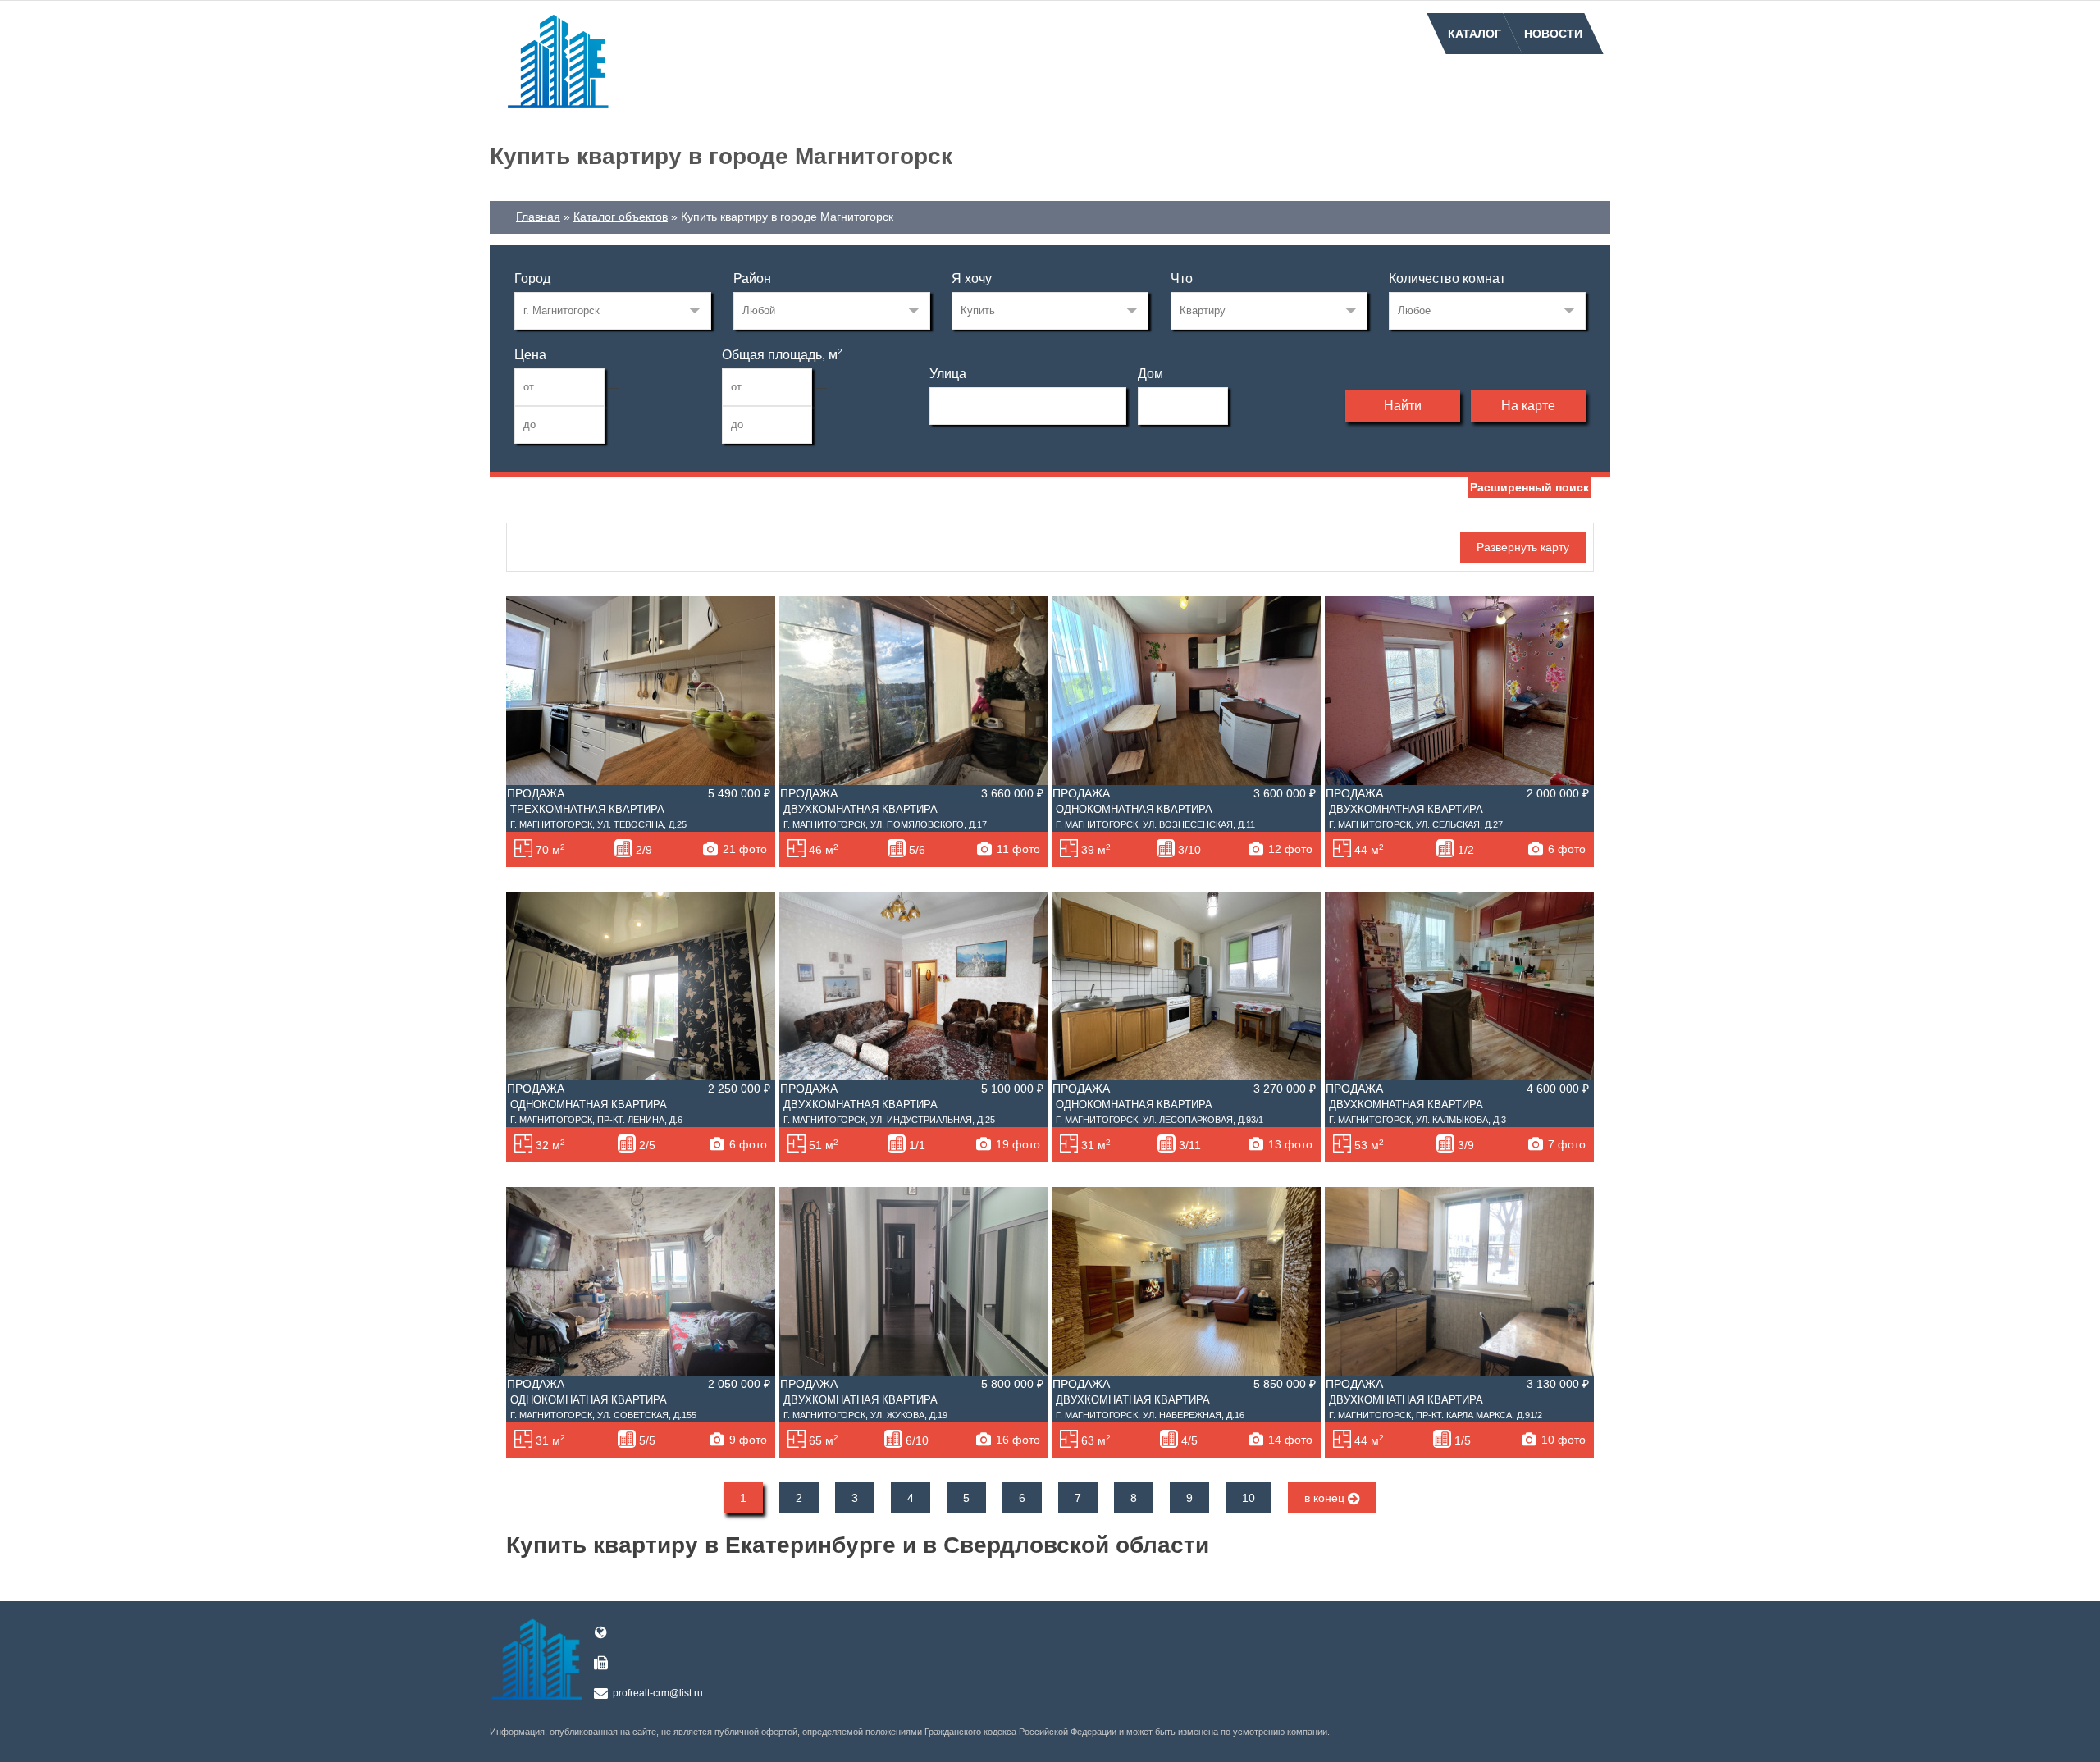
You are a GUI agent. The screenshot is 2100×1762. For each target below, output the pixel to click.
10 (1249, 1498)
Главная (538, 217)
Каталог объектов (621, 217)
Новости (1553, 34)
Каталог (1475, 34)
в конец (1326, 1498)
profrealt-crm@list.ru (658, 1693)
